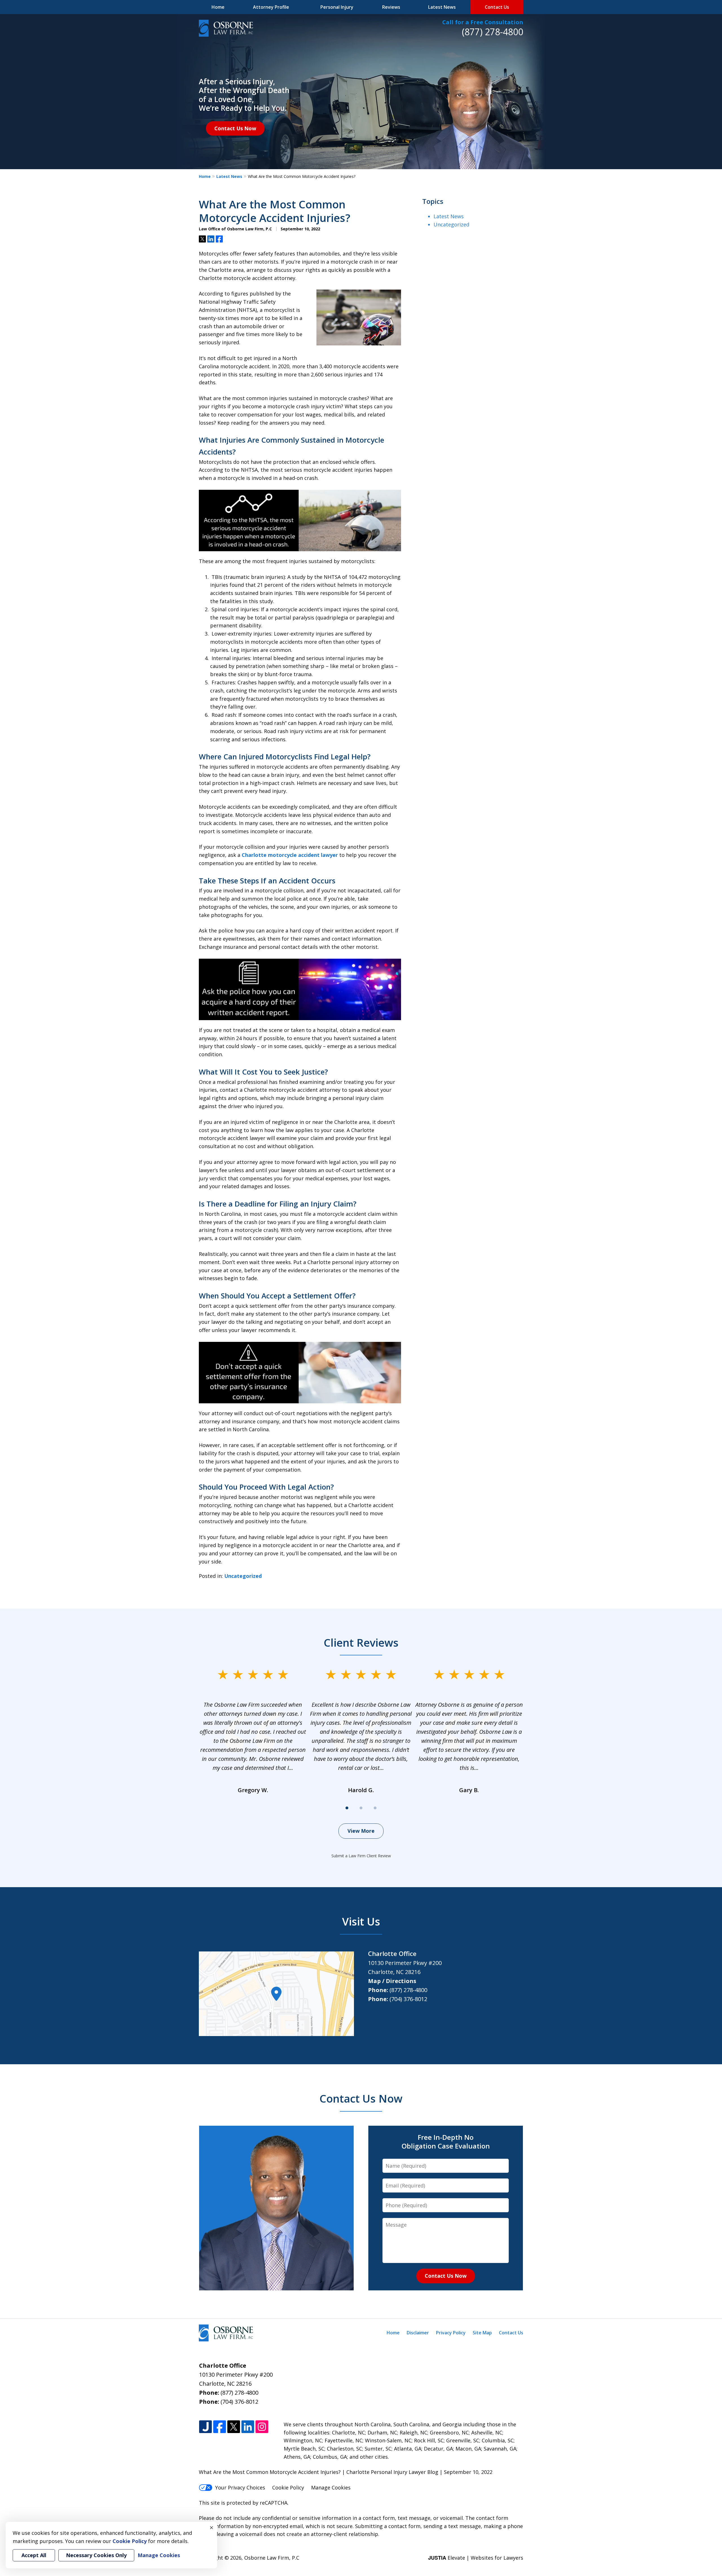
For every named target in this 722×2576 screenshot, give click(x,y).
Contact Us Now (235, 128)
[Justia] (205, 2427)
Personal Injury (337, 7)
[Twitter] (234, 2427)
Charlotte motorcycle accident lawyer (290, 855)
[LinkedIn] (248, 2427)
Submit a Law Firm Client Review (361, 1856)
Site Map (482, 2333)
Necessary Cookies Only (96, 2555)
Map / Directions (392, 1981)
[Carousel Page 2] (361, 1808)
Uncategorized (243, 1576)
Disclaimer (418, 2333)
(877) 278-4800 (493, 32)
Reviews (391, 7)
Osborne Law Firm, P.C (272, 2558)
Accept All (34, 2555)
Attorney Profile (271, 7)
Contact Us (497, 7)
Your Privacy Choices (240, 2487)
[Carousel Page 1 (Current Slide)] (347, 1808)
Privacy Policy (451, 2333)
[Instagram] (262, 2427)
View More (361, 1831)
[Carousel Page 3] (375, 1808)
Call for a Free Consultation (483, 22)
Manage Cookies (331, 2487)
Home (218, 7)
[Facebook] (220, 2427)
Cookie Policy (288, 2487)
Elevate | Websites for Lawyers (476, 2558)
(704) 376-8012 (408, 1999)
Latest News (442, 7)
